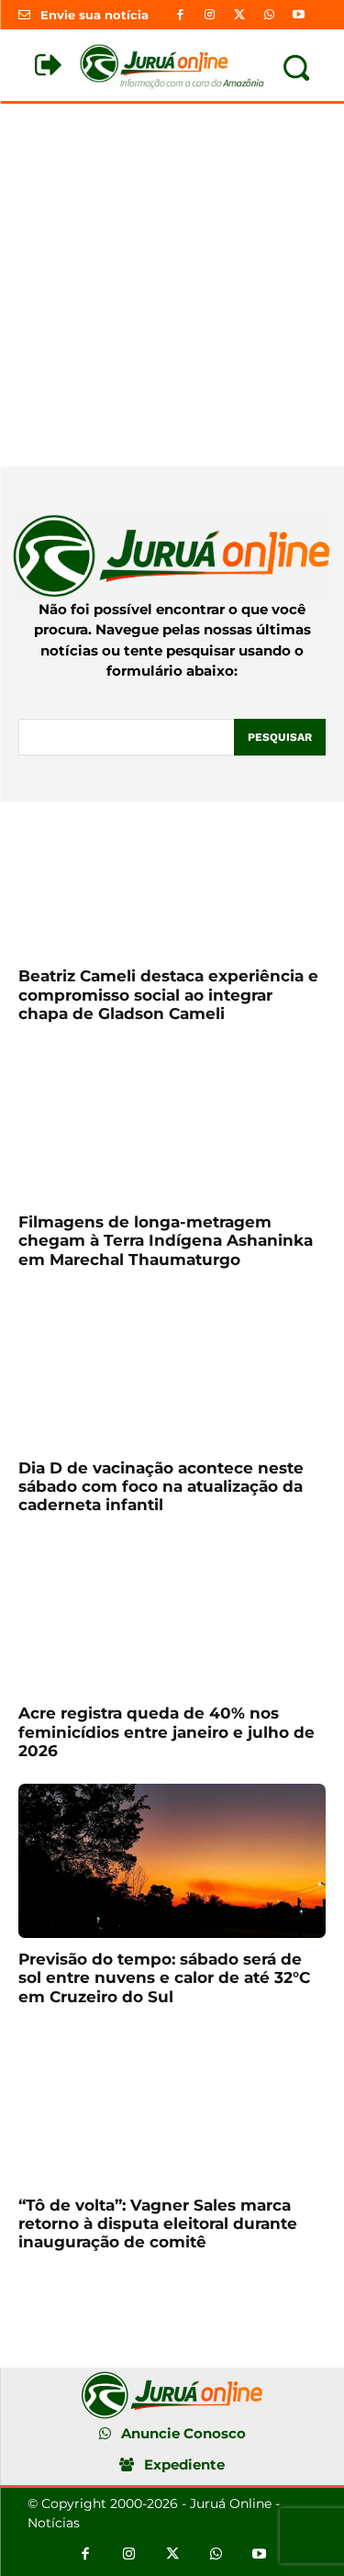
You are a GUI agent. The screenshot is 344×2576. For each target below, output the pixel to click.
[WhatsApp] (269, 15)
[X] (239, 15)
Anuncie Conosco (183, 2433)
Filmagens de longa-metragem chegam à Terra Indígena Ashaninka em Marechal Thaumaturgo (166, 1241)
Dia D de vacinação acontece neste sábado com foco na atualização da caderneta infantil (161, 1487)
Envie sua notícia (94, 15)
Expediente (184, 2464)
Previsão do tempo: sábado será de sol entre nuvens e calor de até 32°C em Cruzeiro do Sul (164, 1978)
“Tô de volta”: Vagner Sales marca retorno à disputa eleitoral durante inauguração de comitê (158, 2224)
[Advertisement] (172, 285)
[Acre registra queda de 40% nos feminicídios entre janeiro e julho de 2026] (172, 1616)
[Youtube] (298, 15)
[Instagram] (210, 15)
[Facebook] (181, 15)
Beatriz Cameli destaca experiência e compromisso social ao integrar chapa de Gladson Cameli (168, 995)
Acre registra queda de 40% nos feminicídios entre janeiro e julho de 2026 (166, 1732)
